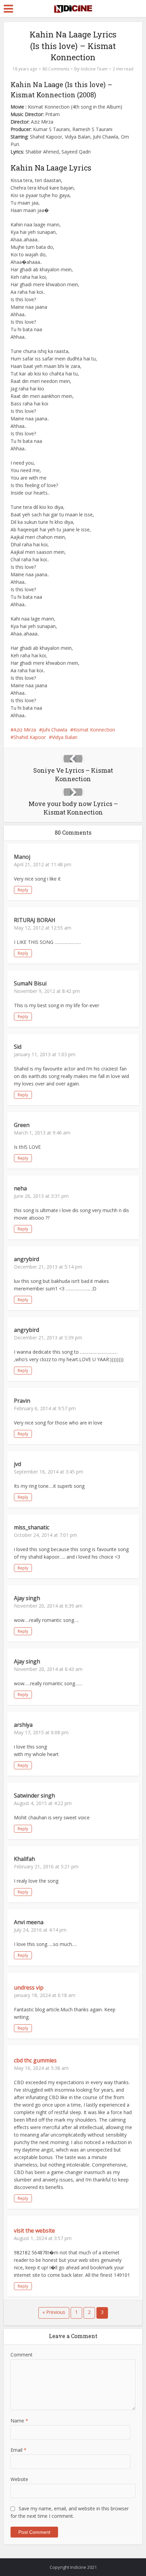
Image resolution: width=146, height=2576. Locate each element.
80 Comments (56, 69)
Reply (23, 890)
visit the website (34, 2231)
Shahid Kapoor (30, 737)
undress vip (29, 1987)
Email (19, 2450)
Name (19, 2421)
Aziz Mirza (25, 730)
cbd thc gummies (35, 2060)
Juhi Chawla (55, 730)
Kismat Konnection (94, 730)
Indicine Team (94, 69)
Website (19, 2479)
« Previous (54, 2312)
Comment (22, 2355)
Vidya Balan (65, 737)
